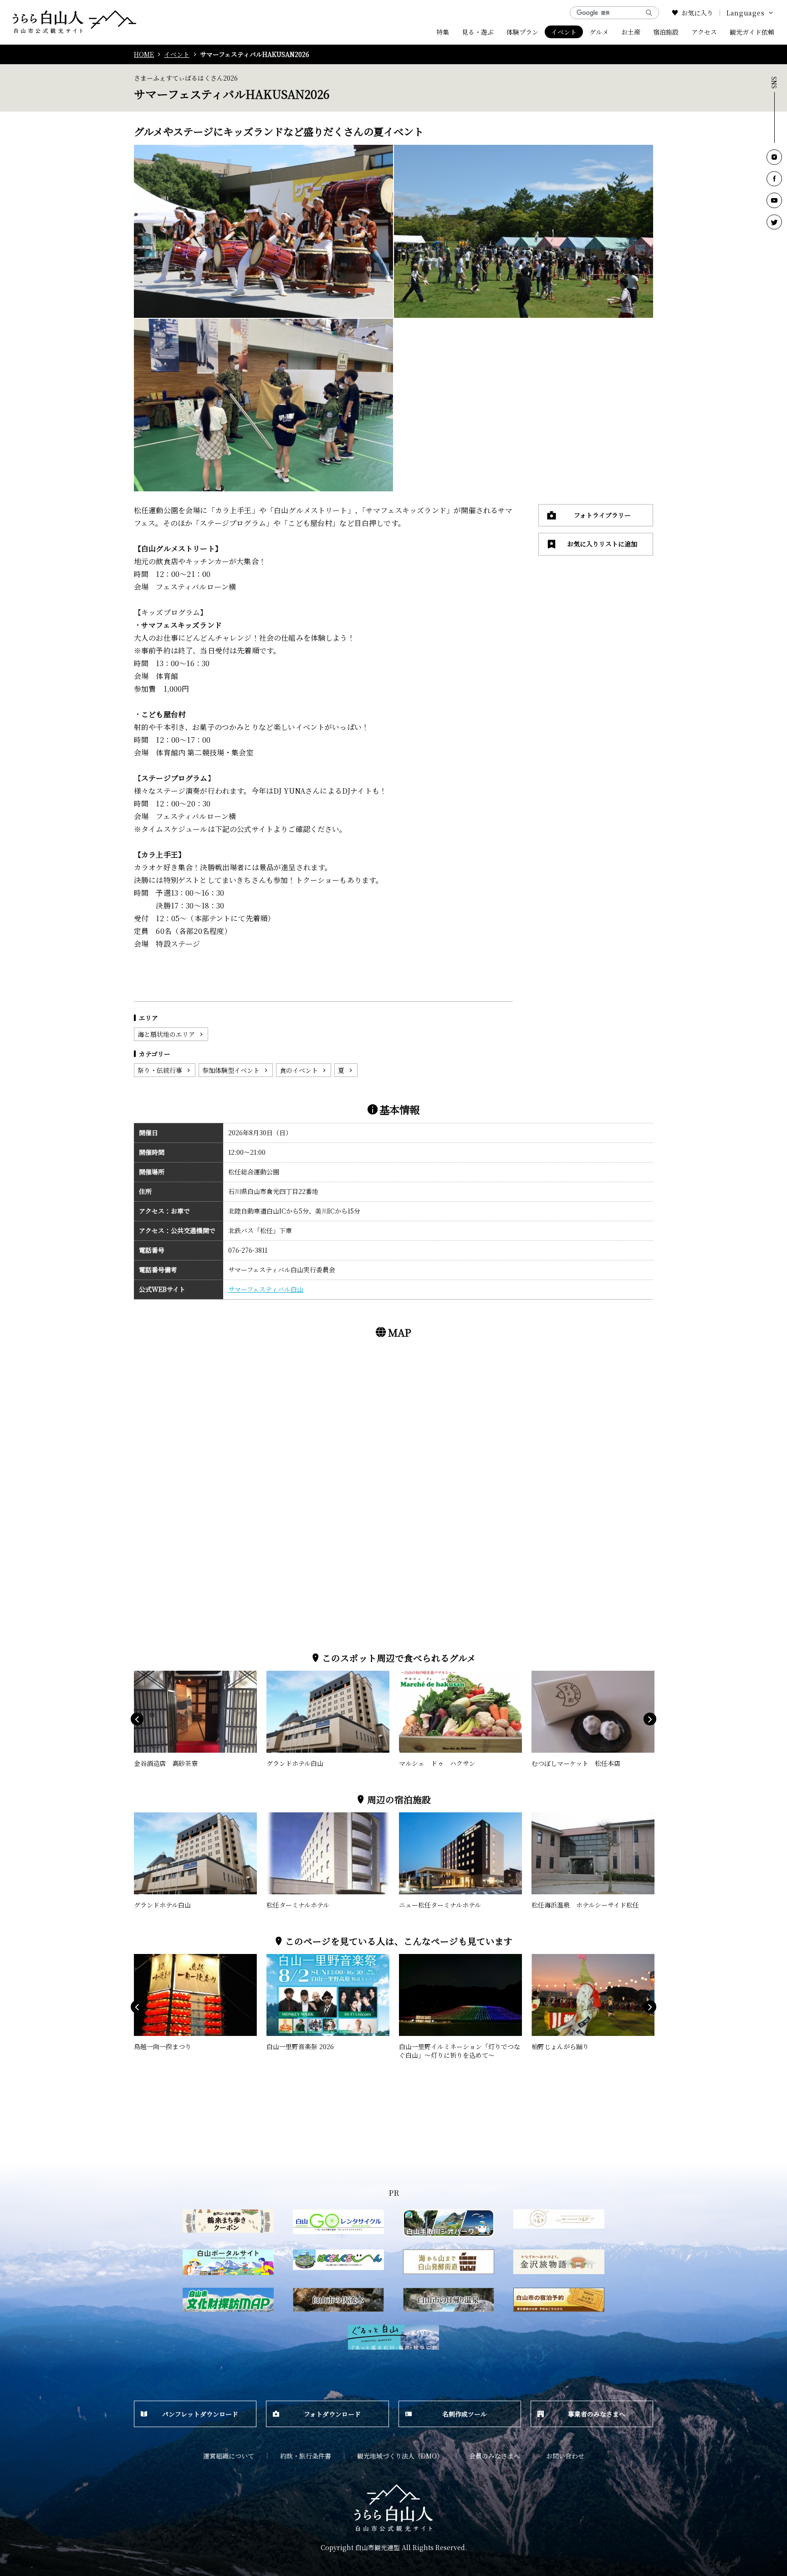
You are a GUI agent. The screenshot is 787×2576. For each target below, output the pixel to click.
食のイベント (299, 1070)
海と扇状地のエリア (166, 1034)
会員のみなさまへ (495, 2456)
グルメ (599, 32)
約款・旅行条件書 (306, 2456)
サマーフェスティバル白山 (266, 1289)
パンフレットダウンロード (200, 2414)
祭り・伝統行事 (160, 1070)
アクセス (704, 32)
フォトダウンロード (332, 2414)
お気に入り (697, 13)
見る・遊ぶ (478, 32)
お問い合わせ (565, 2456)
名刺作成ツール (465, 2414)
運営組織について (229, 2456)
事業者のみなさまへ (597, 2414)
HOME (144, 54)
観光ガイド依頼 (752, 32)
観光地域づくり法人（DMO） (400, 2456)
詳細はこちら (153, 1675)
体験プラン (522, 32)
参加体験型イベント (231, 1070)
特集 (443, 32)
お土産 (631, 32)
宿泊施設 (666, 32)
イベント (564, 32)
